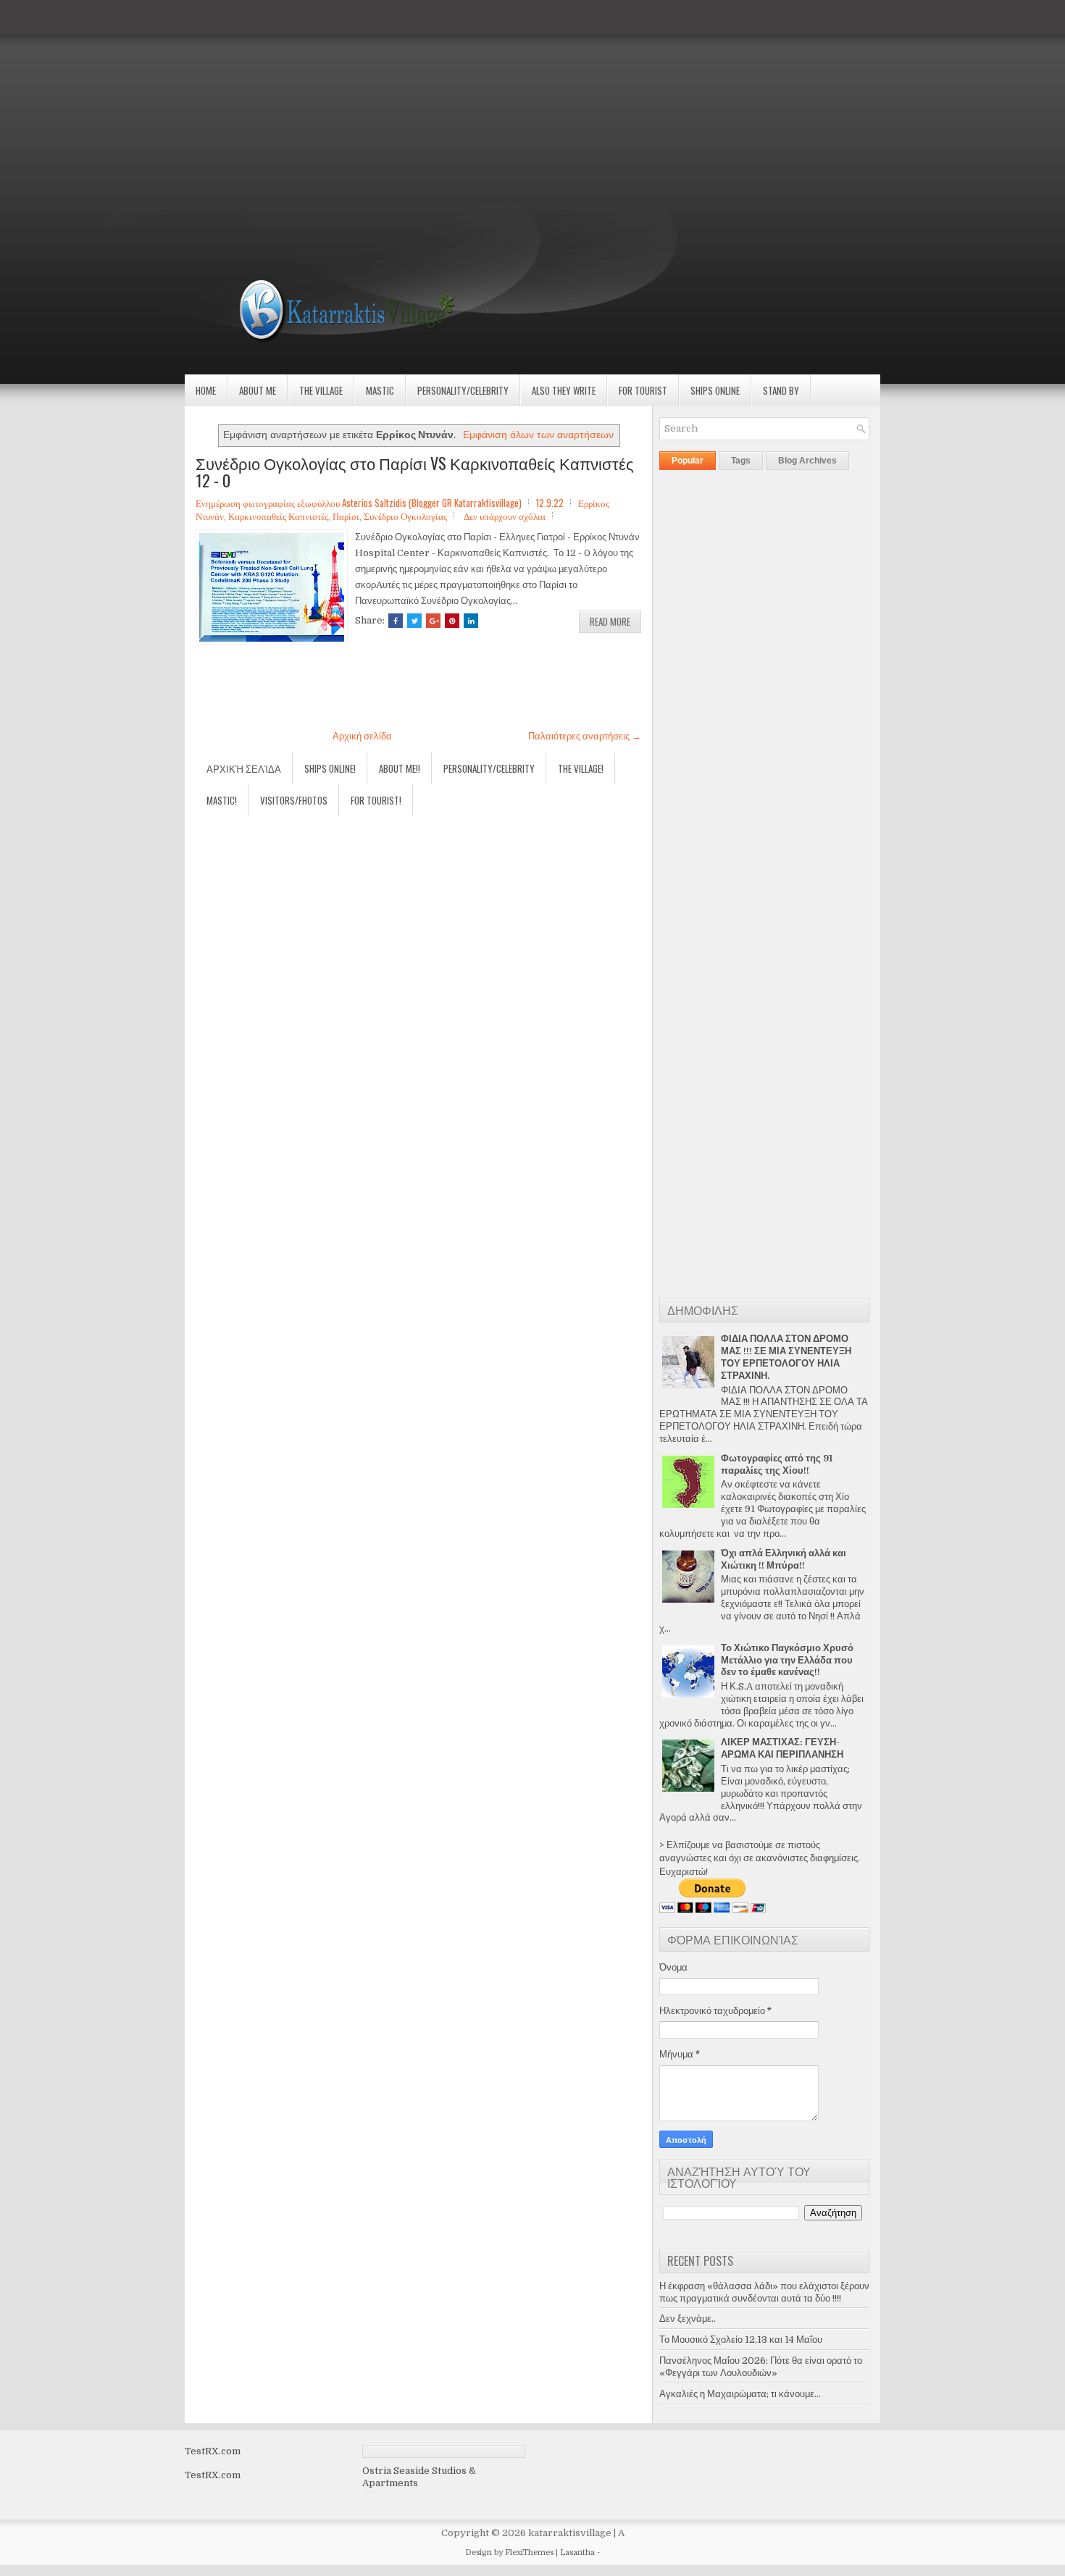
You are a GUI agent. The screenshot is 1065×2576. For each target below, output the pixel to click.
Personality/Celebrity (463, 390)
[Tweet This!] (414, 621)
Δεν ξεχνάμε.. (688, 2319)
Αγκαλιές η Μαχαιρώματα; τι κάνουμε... (740, 2394)
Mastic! (222, 800)
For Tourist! (376, 800)
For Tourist (643, 390)
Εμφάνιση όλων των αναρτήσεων (538, 435)
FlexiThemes (529, 2552)
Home (206, 390)
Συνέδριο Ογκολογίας (405, 516)
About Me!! (400, 768)
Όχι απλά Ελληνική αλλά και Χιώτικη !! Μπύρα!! (784, 1559)
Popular (688, 461)
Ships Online (715, 390)
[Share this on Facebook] (396, 621)
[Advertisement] (435, 101)
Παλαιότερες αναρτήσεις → (585, 736)
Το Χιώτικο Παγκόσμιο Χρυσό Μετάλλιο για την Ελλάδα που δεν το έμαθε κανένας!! (787, 1660)
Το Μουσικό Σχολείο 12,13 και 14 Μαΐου (741, 2340)
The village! (581, 768)
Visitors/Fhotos (294, 800)
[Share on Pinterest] (452, 621)
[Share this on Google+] (433, 621)
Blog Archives (807, 461)
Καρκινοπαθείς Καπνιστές (278, 516)
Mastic (380, 390)
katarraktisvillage (570, 2533)
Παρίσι (346, 516)
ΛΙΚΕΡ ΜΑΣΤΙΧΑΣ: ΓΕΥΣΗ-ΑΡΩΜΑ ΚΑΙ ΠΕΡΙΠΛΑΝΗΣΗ (782, 1748)
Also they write (564, 390)
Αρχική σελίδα (362, 736)
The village (321, 390)
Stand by (781, 390)
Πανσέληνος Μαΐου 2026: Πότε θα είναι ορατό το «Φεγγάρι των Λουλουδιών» (761, 2367)
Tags (741, 461)
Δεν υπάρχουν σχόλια (505, 516)
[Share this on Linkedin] (471, 621)
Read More (610, 621)
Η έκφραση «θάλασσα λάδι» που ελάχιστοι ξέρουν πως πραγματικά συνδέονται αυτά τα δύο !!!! (764, 2292)
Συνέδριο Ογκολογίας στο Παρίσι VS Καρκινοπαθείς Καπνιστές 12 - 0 (415, 471)
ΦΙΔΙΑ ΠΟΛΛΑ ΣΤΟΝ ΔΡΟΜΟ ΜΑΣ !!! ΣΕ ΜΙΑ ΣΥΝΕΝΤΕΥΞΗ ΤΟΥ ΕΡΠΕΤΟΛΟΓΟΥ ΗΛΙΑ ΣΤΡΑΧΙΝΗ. (786, 1357)
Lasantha (577, 2552)
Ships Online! (330, 768)
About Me (258, 390)
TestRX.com (213, 2451)
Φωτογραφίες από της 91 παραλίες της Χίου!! (777, 1464)
